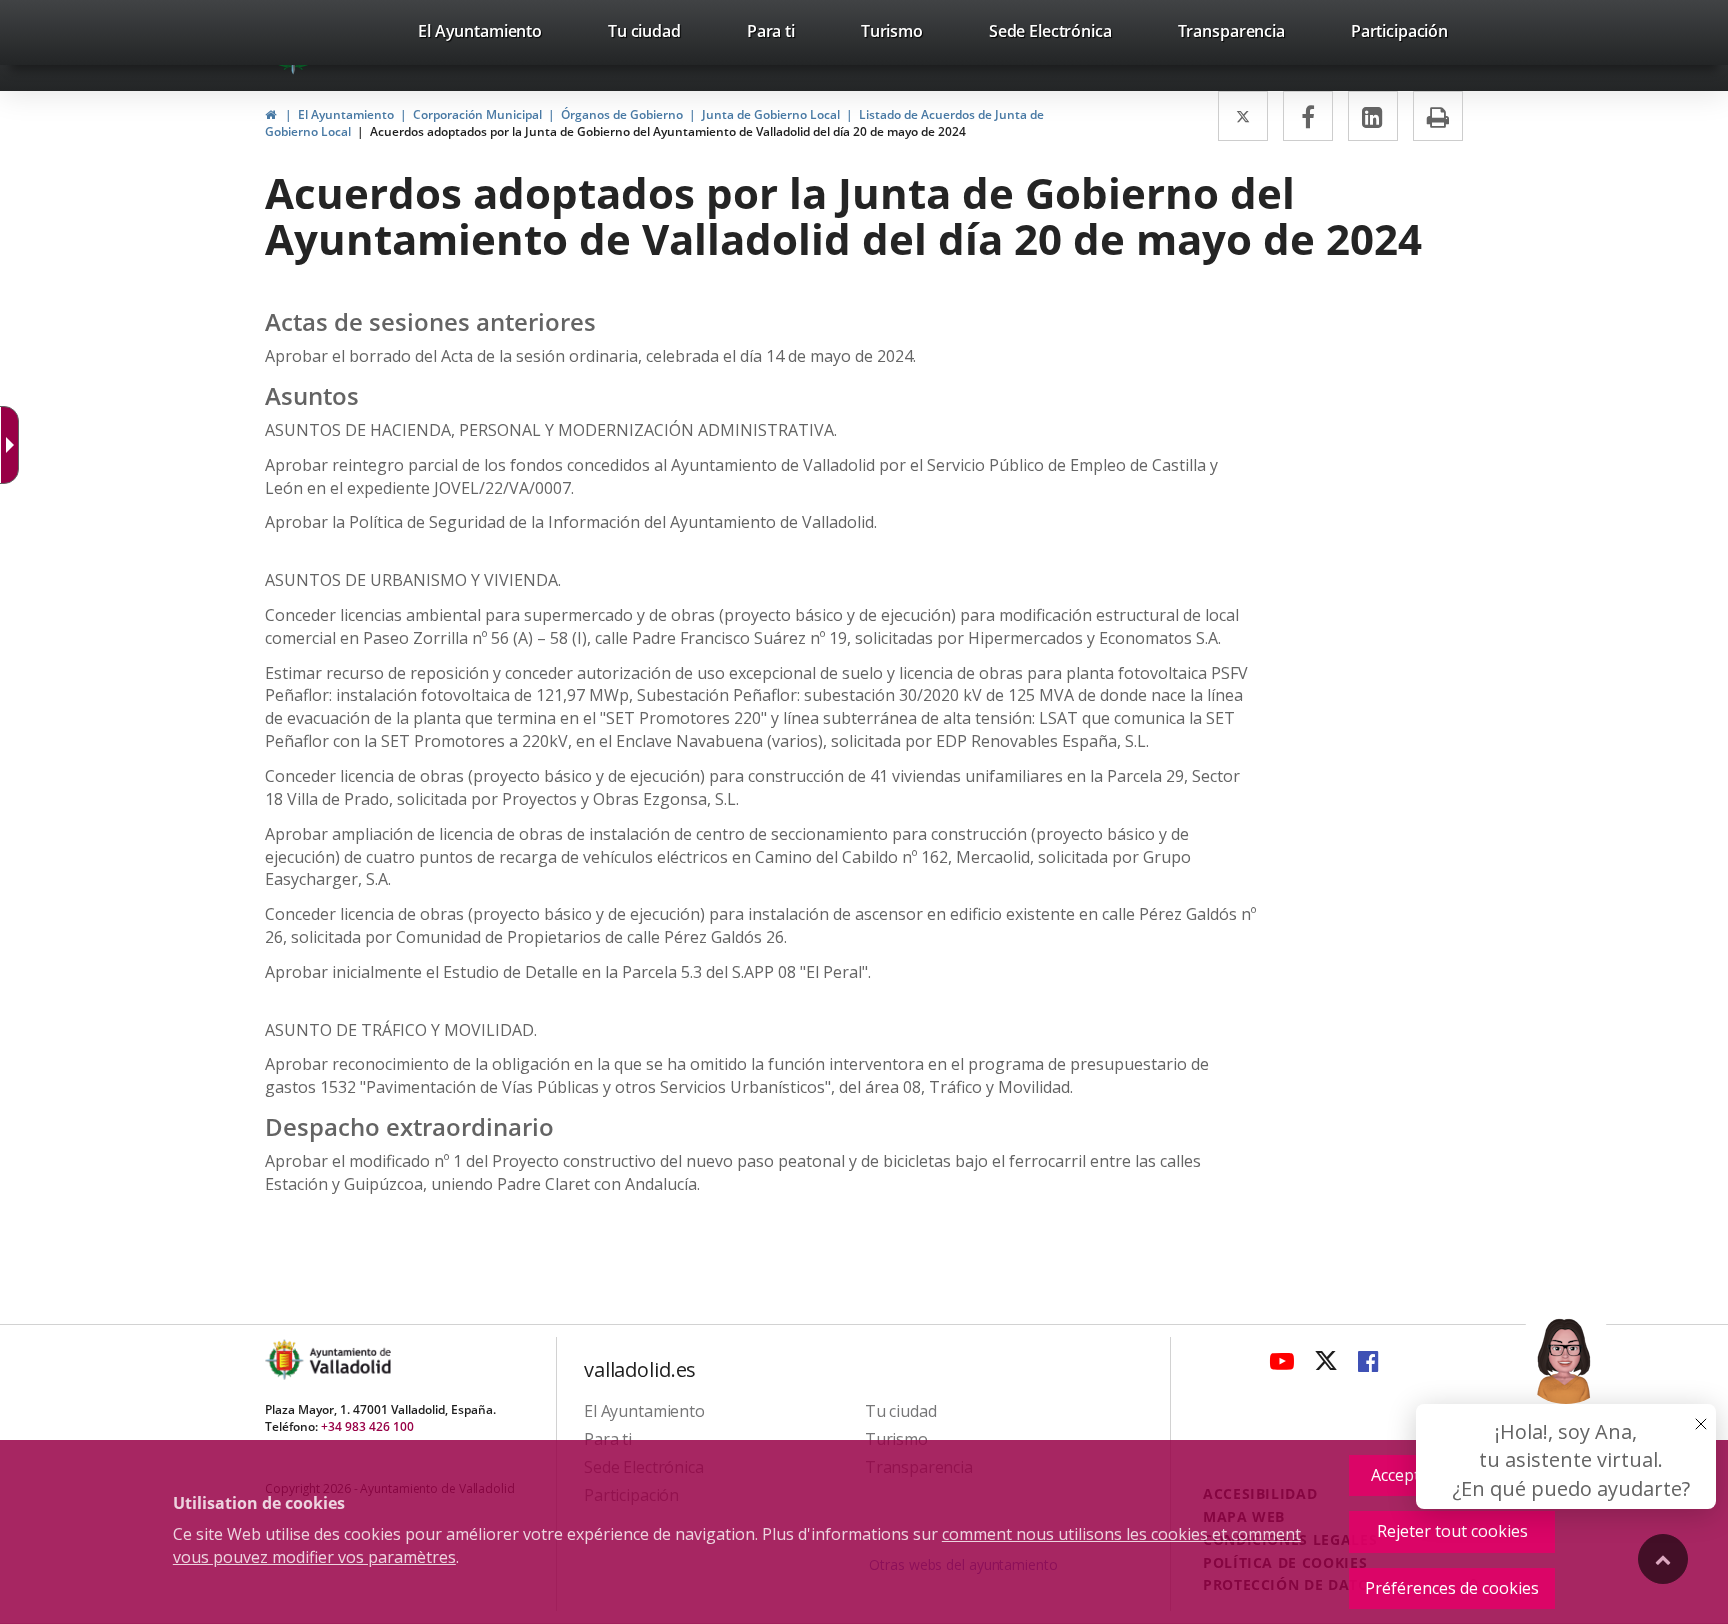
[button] (1566, 1406)
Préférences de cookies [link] (1452, 1588)
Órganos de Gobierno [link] (622, 114)
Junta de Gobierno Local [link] (771, 114)
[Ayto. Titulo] (349, 1359)
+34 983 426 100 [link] (367, 1426)
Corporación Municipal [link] (477, 114)
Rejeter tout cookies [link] (1452, 1531)
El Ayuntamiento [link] (346, 114)
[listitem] (480, 35)
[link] (480, 35)
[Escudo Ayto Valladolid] (286, 1359)
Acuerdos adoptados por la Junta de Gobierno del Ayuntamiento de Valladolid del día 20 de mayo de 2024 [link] (668, 131)
